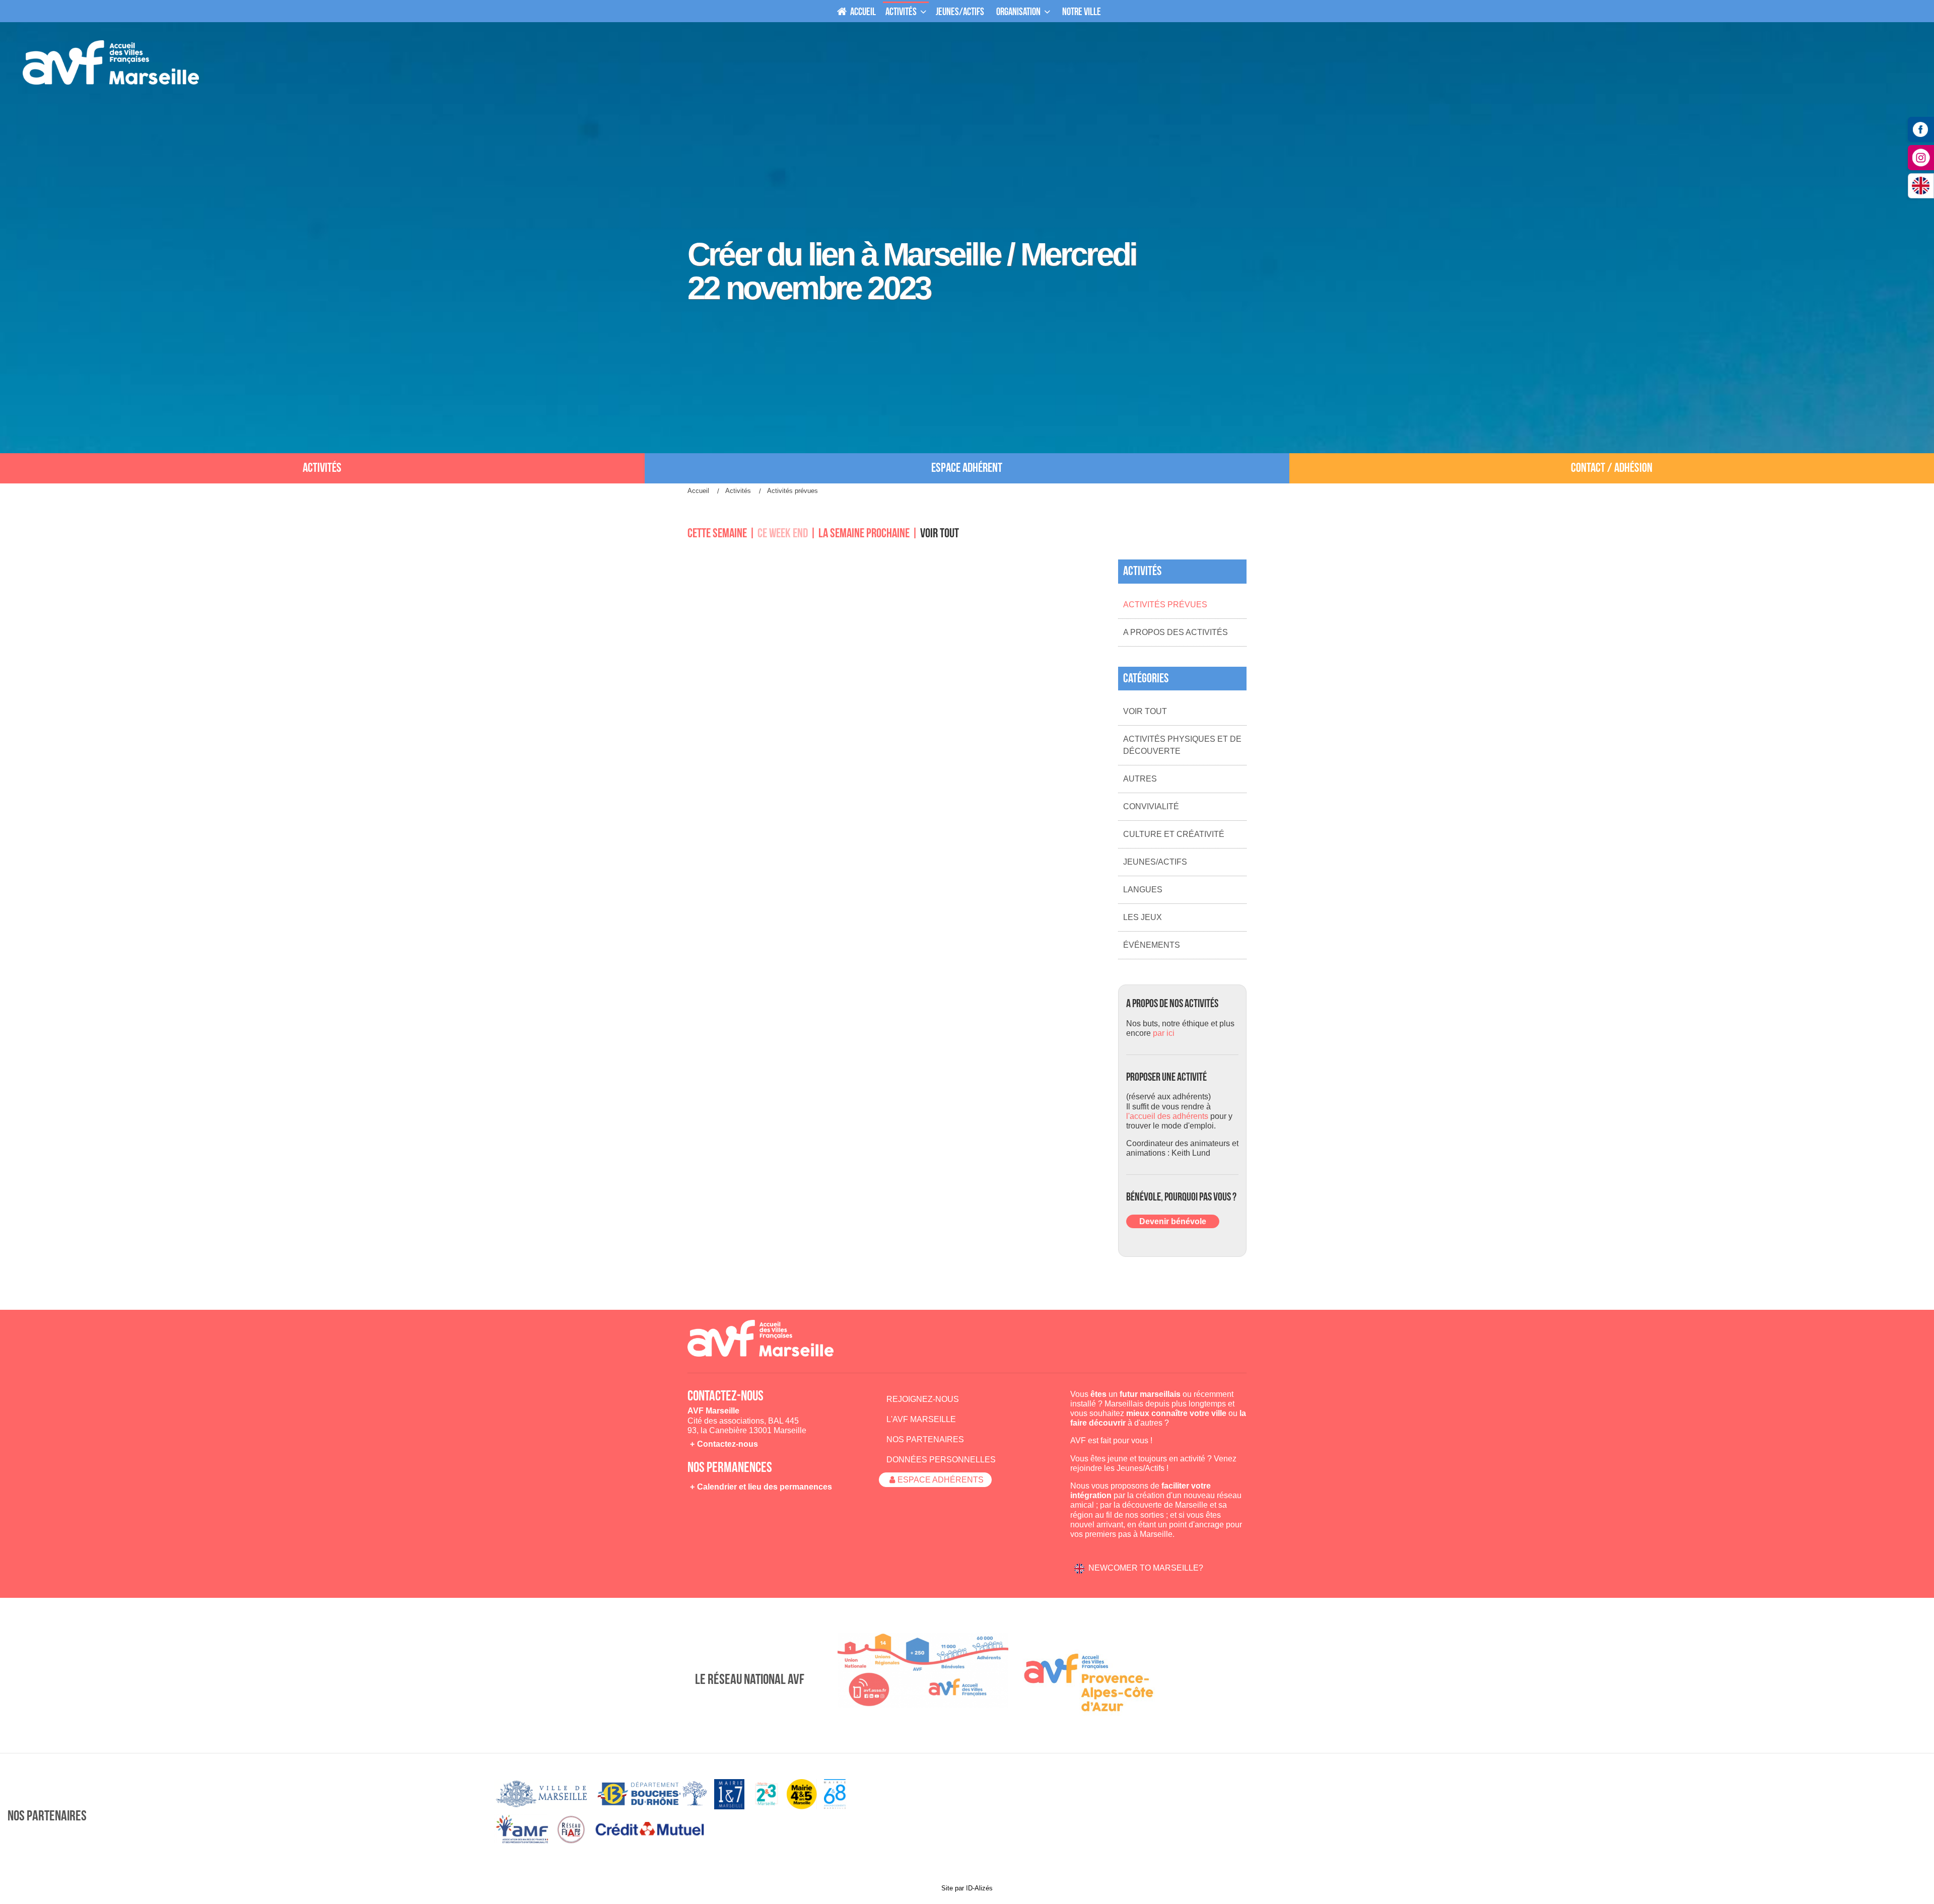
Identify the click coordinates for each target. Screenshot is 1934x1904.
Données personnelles (941, 1460)
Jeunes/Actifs (1155, 862)
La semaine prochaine (864, 534)
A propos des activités (1176, 632)
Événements (1152, 945)
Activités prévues (1165, 605)
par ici (1164, 1033)
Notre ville (1082, 12)
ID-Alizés (979, 1888)
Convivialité (1151, 806)
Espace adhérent (967, 468)
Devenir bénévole (1173, 1221)
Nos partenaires (925, 1439)
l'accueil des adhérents (1167, 1116)
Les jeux (1143, 917)
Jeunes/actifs (960, 12)
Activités (901, 12)
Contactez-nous (728, 1444)
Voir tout (940, 534)
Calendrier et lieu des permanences (765, 1487)
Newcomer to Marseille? (1146, 1568)
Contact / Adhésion (1612, 468)
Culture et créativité (1174, 834)
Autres (1140, 779)
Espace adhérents (941, 1480)
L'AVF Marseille (921, 1419)
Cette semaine (717, 534)
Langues (1143, 890)
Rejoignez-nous (923, 1399)
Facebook (1921, 129)
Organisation (1018, 12)
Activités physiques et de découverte (1182, 745)
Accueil (862, 12)
